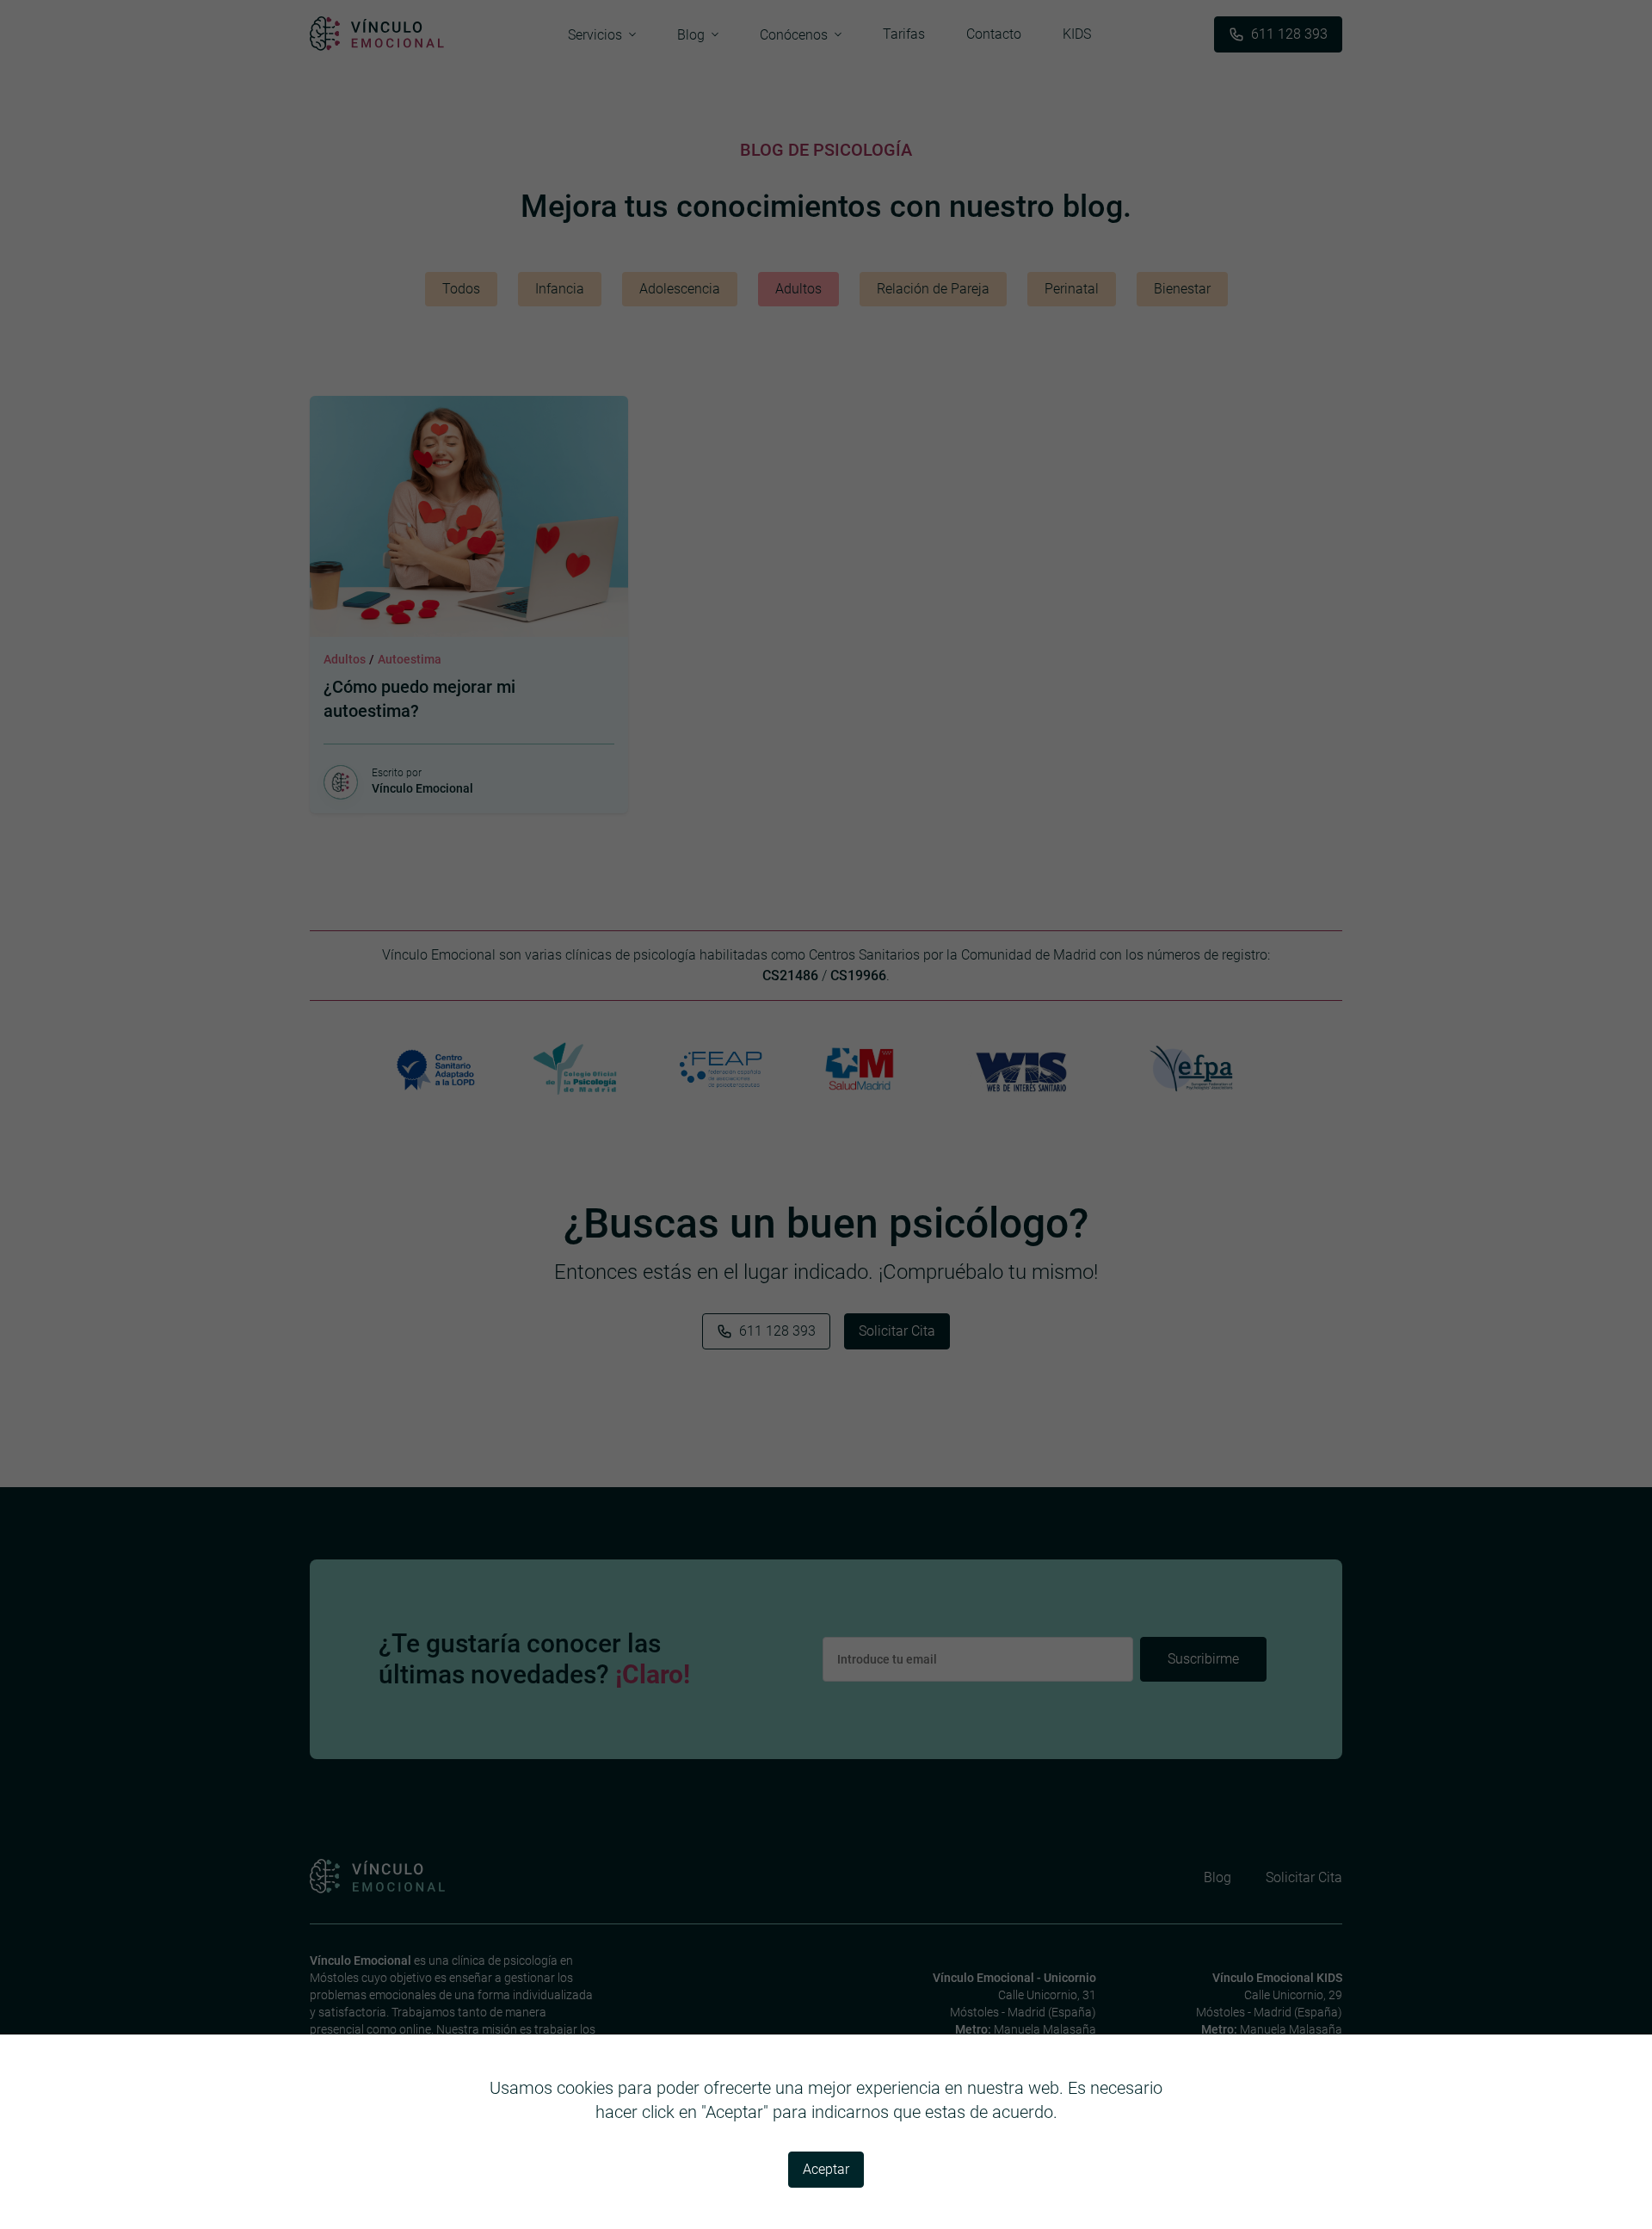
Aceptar (826, 2169)
